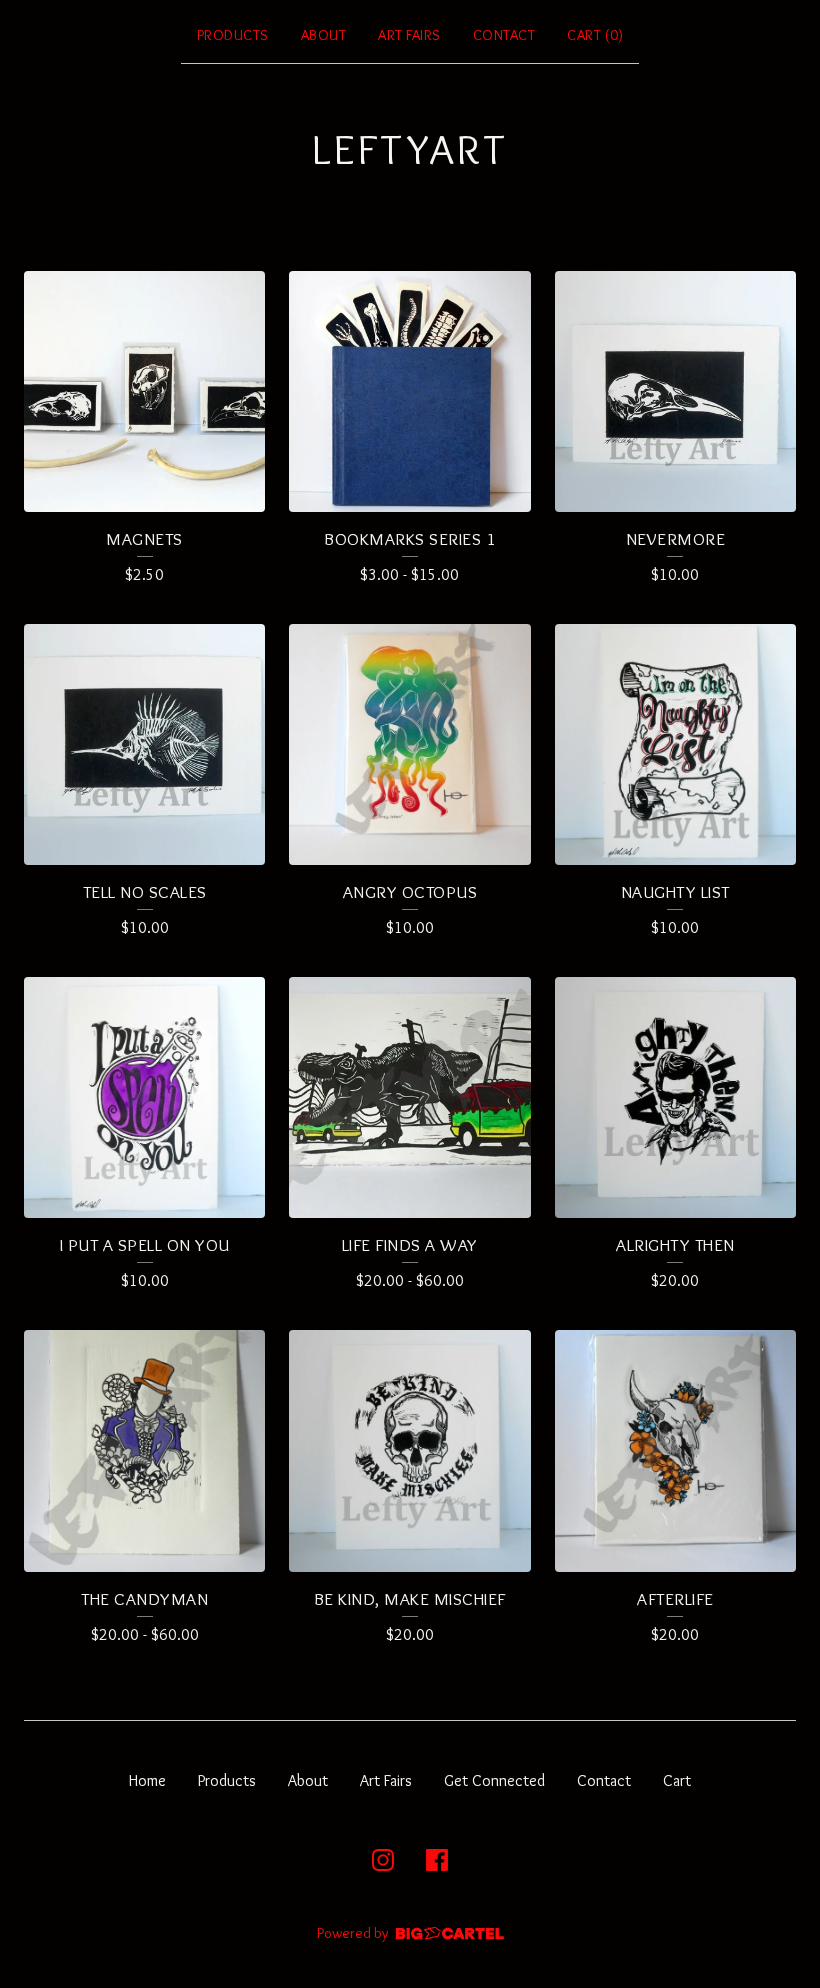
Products (233, 35)
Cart (677, 1780)
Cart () (595, 35)
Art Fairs (409, 35)
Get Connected (494, 1780)
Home (147, 1780)
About (324, 35)
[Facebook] (437, 1860)
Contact (504, 35)
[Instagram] (383, 1860)
